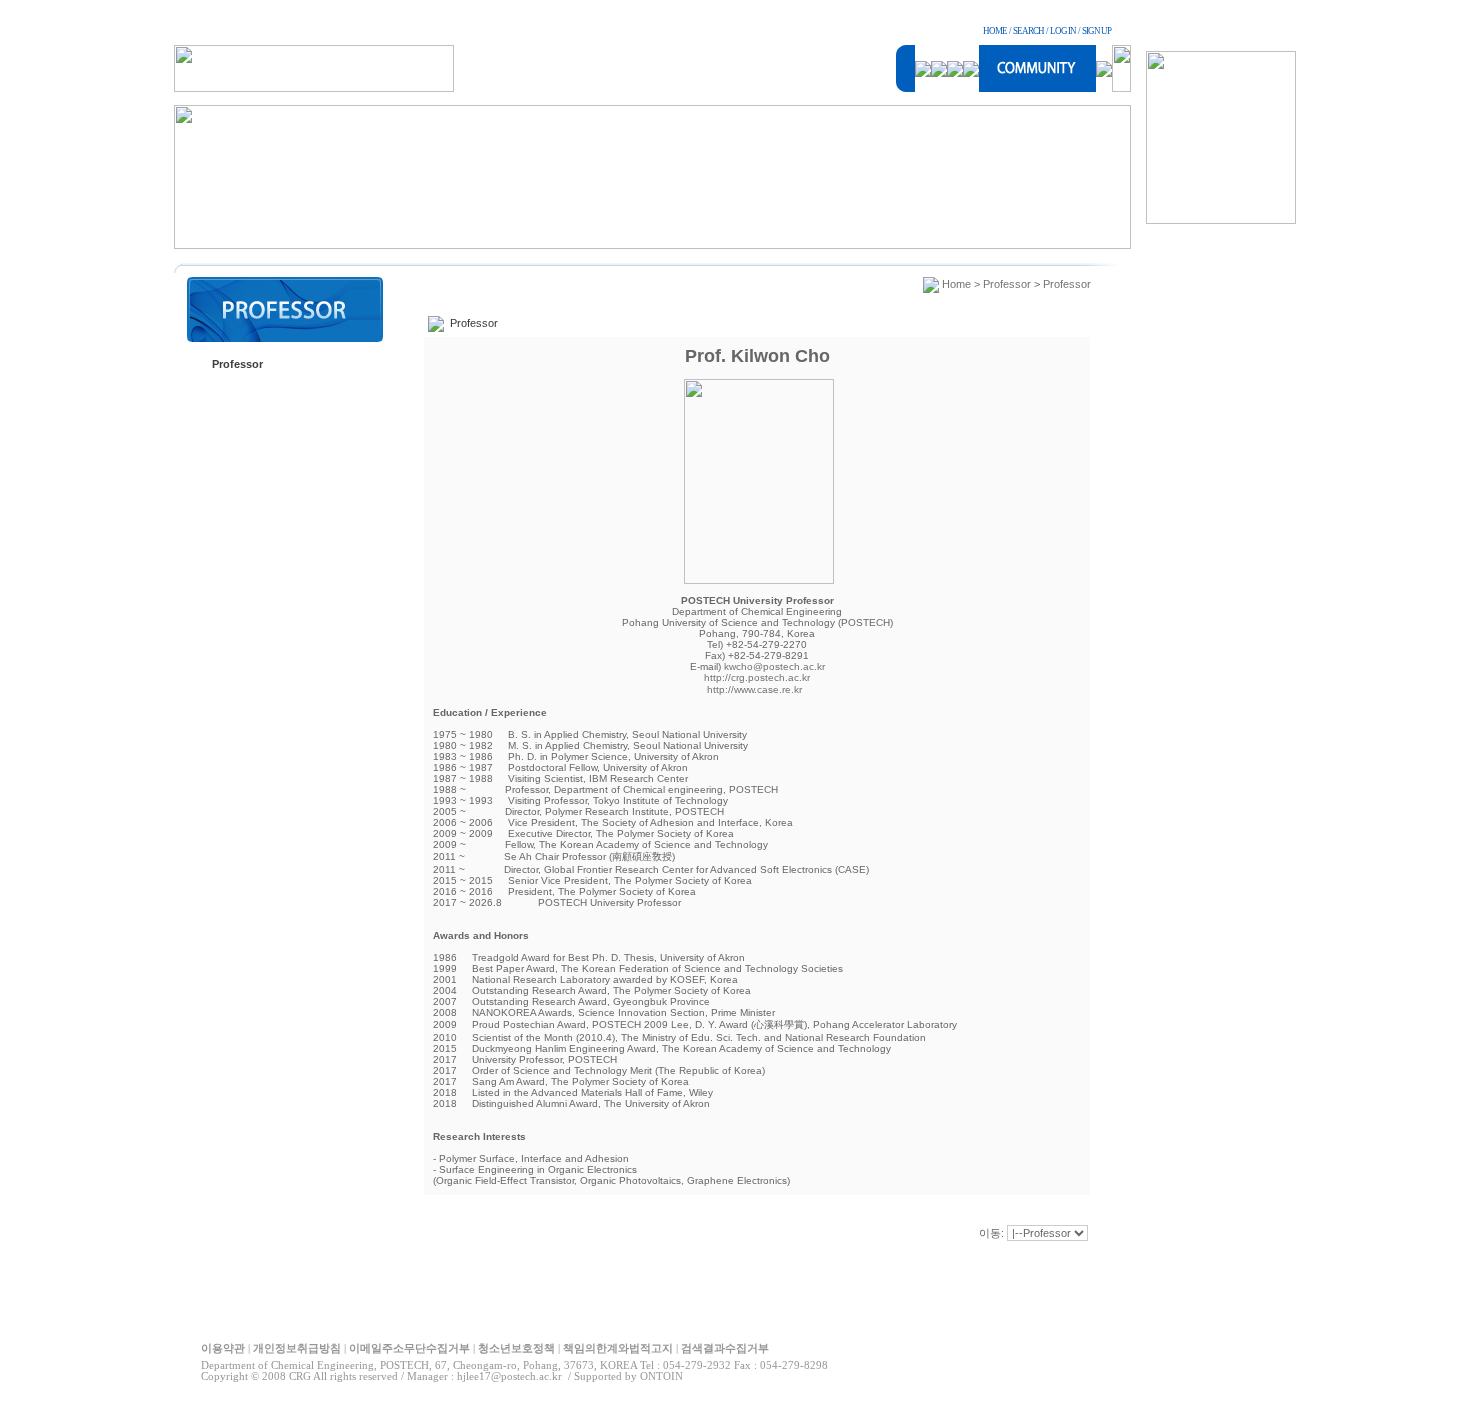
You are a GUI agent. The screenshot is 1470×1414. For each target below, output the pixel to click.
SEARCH (1028, 31)
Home (956, 284)
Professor (237, 364)
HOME (995, 31)
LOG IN (1063, 31)
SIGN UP (1096, 31)
